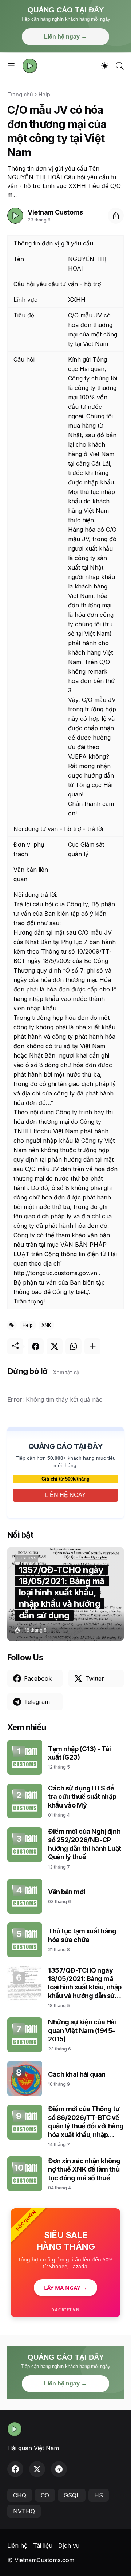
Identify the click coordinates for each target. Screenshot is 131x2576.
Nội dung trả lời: (35, 895)
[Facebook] (36, 1346)
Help (44, 94)
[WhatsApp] (74, 1346)
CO (45, 2495)
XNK (46, 1325)
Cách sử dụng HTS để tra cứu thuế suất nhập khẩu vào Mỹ (82, 1797)
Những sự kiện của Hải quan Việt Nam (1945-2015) (82, 2030)
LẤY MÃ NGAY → (65, 2288)
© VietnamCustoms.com (41, 2560)
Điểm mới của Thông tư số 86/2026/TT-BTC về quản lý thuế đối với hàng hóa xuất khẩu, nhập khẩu (86, 2122)
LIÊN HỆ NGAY (65, 1495)
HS (99, 2495)
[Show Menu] (11, 66)
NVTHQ (24, 2511)
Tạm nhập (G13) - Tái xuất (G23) (80, 1753)
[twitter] (37, 2469)
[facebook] (15, 2469)
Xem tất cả (66, 1372)
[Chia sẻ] (116, 216)
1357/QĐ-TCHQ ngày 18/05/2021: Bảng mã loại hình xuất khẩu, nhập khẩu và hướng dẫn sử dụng (85, 1983)
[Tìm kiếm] (120, 66)
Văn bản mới (67, 1892)
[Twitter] (55, 1346)
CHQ (20, 2495)
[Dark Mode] (105, 66)
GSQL (72, 2495)
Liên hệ (17, 2545)
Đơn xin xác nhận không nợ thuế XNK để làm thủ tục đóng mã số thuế (84, 2169)
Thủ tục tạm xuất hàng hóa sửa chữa (82, 1935)
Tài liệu (43, 2545)
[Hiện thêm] (92, 1346)
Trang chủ (20, 94)
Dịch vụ (69, 2545)
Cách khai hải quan (77, 2074)
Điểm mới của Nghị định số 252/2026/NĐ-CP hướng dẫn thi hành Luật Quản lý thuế (85, 1844)
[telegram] (59, 2469)
